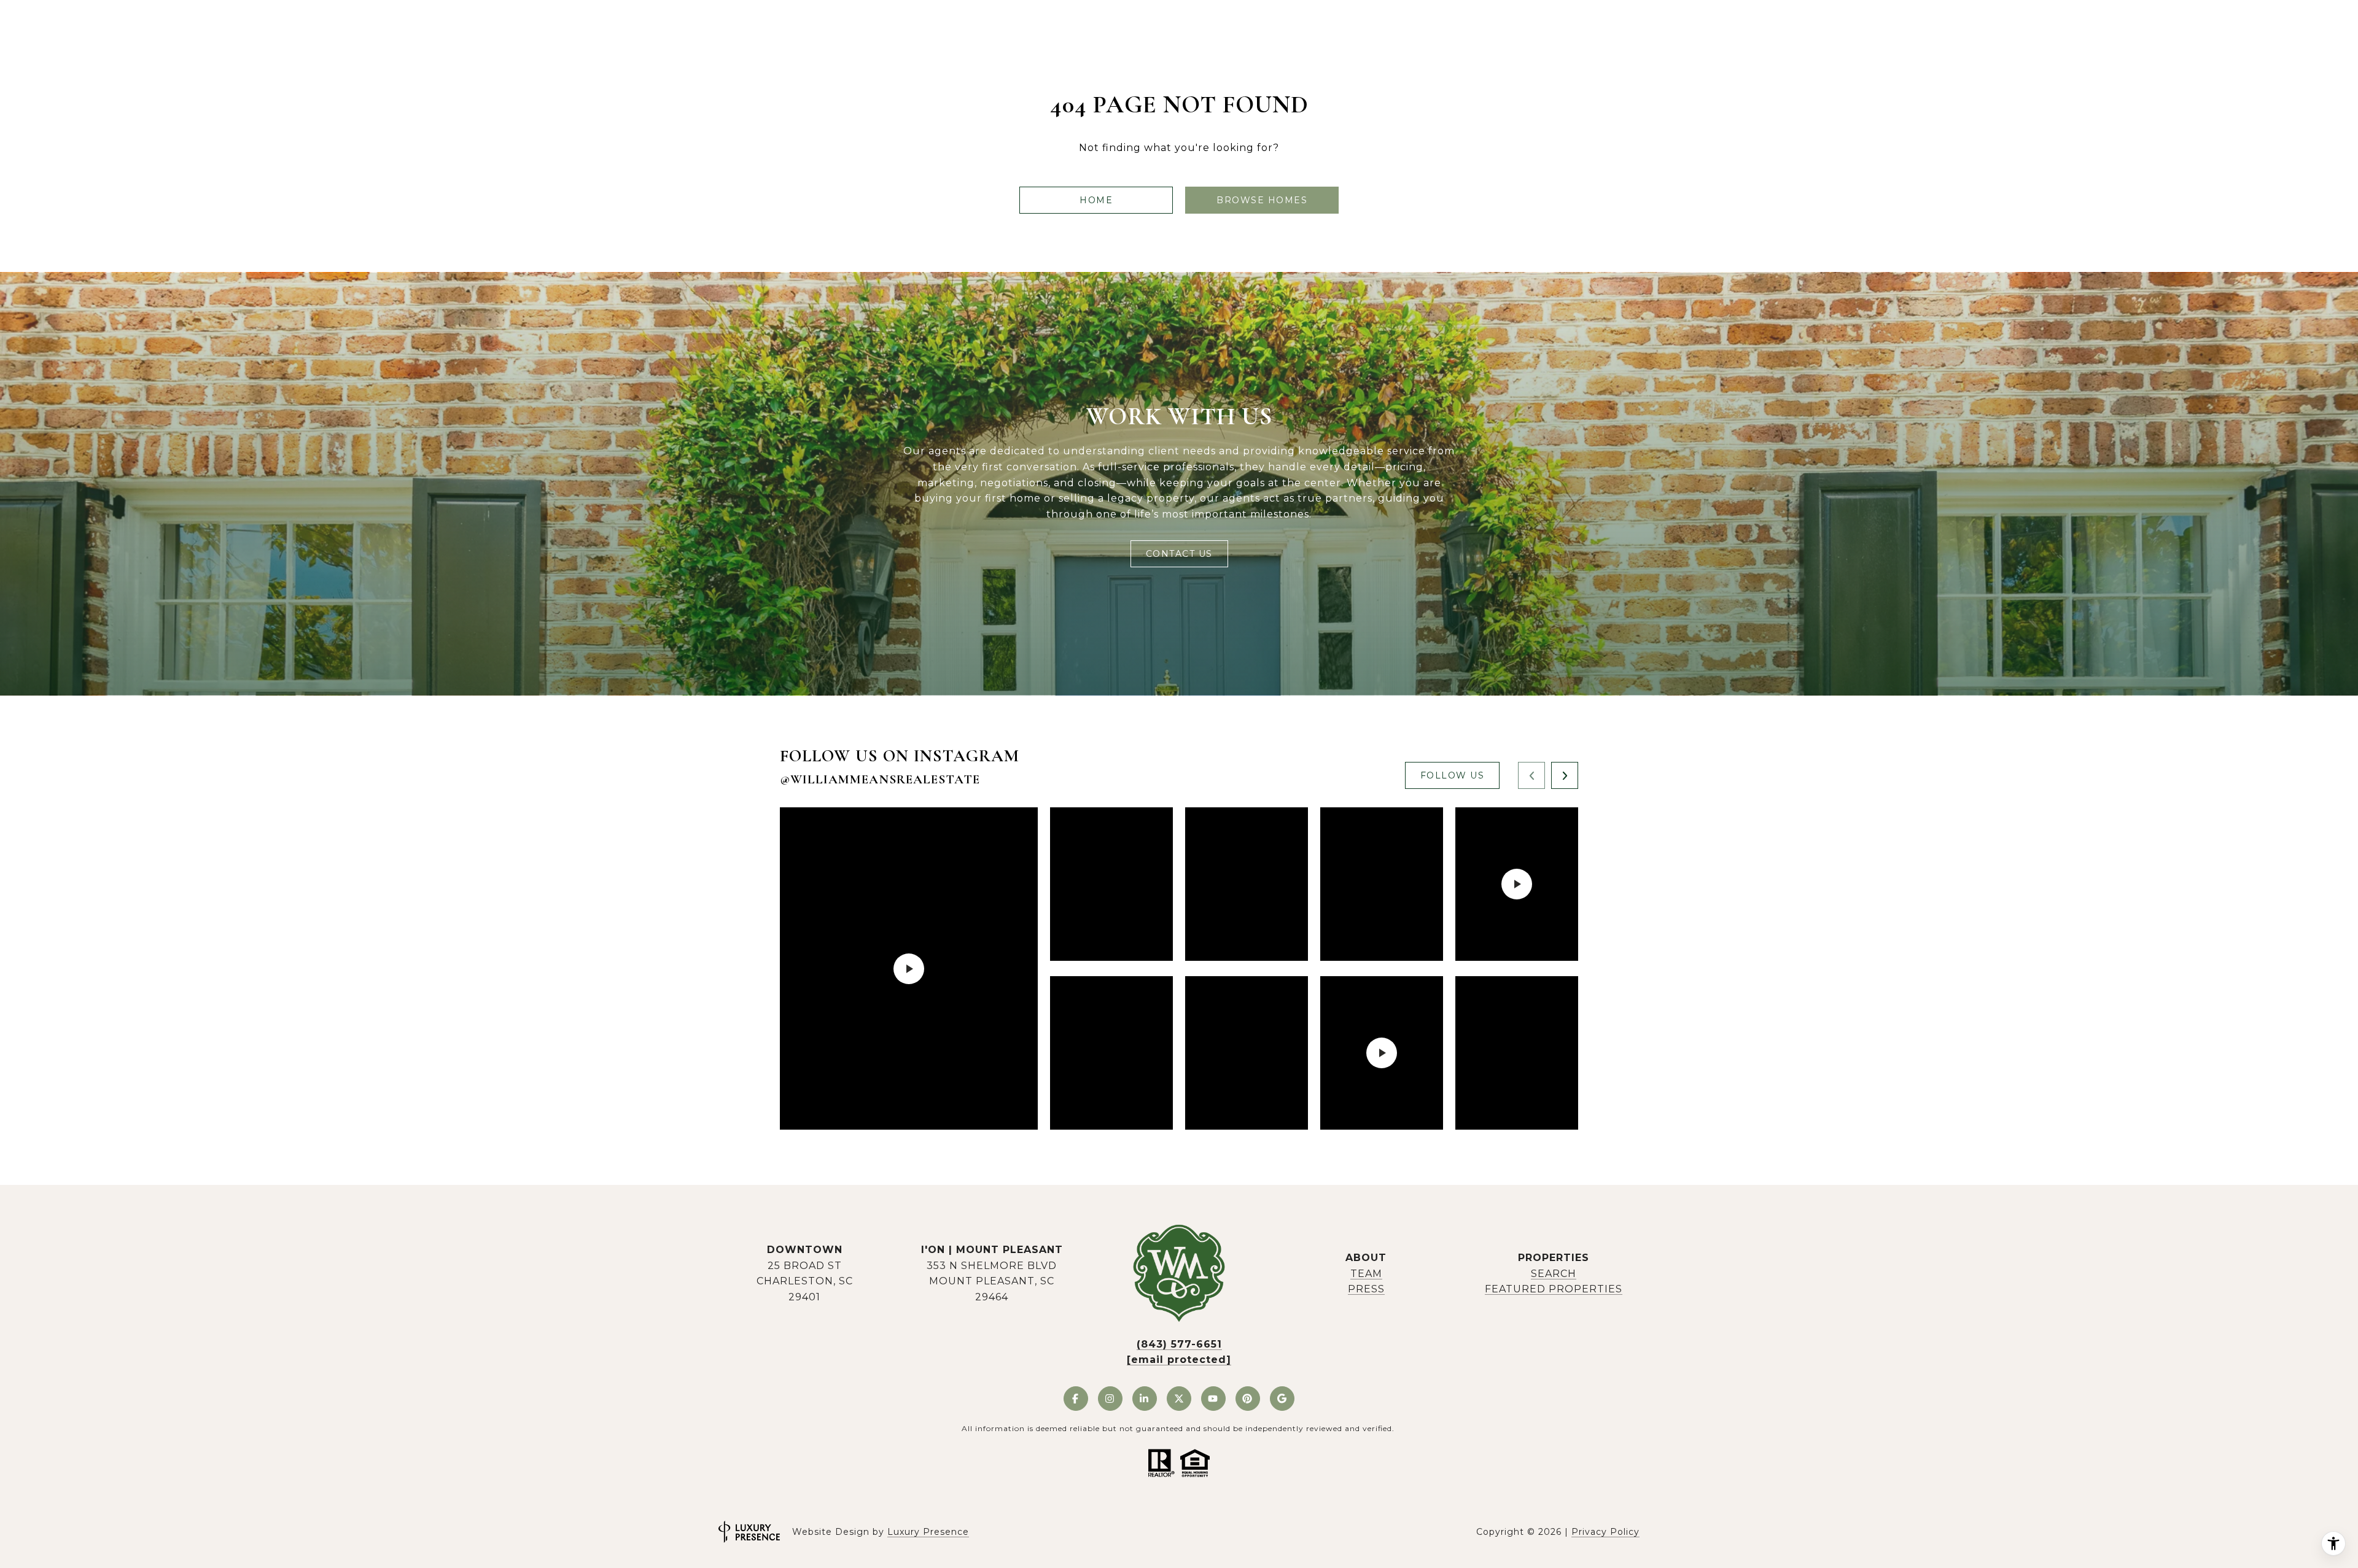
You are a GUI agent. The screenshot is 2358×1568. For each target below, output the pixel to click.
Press (1366, 1289)
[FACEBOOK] (1076, 1399)
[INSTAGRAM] (1110, 1399)
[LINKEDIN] (1145, 1399)
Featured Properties (1554, 1289)
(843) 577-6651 (1179, 1344)
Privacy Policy (1605, 1532)
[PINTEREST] (1248, 1399)
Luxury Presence (928, 1532)
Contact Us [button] (1179, 554)
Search (1554, 1274)
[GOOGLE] (1282, 1399)
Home (1096, 200)
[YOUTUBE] (1213, 1399)
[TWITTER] (1179, 1399)
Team (1366, 1274)
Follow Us (1453, 775)
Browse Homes (1262, 200)
